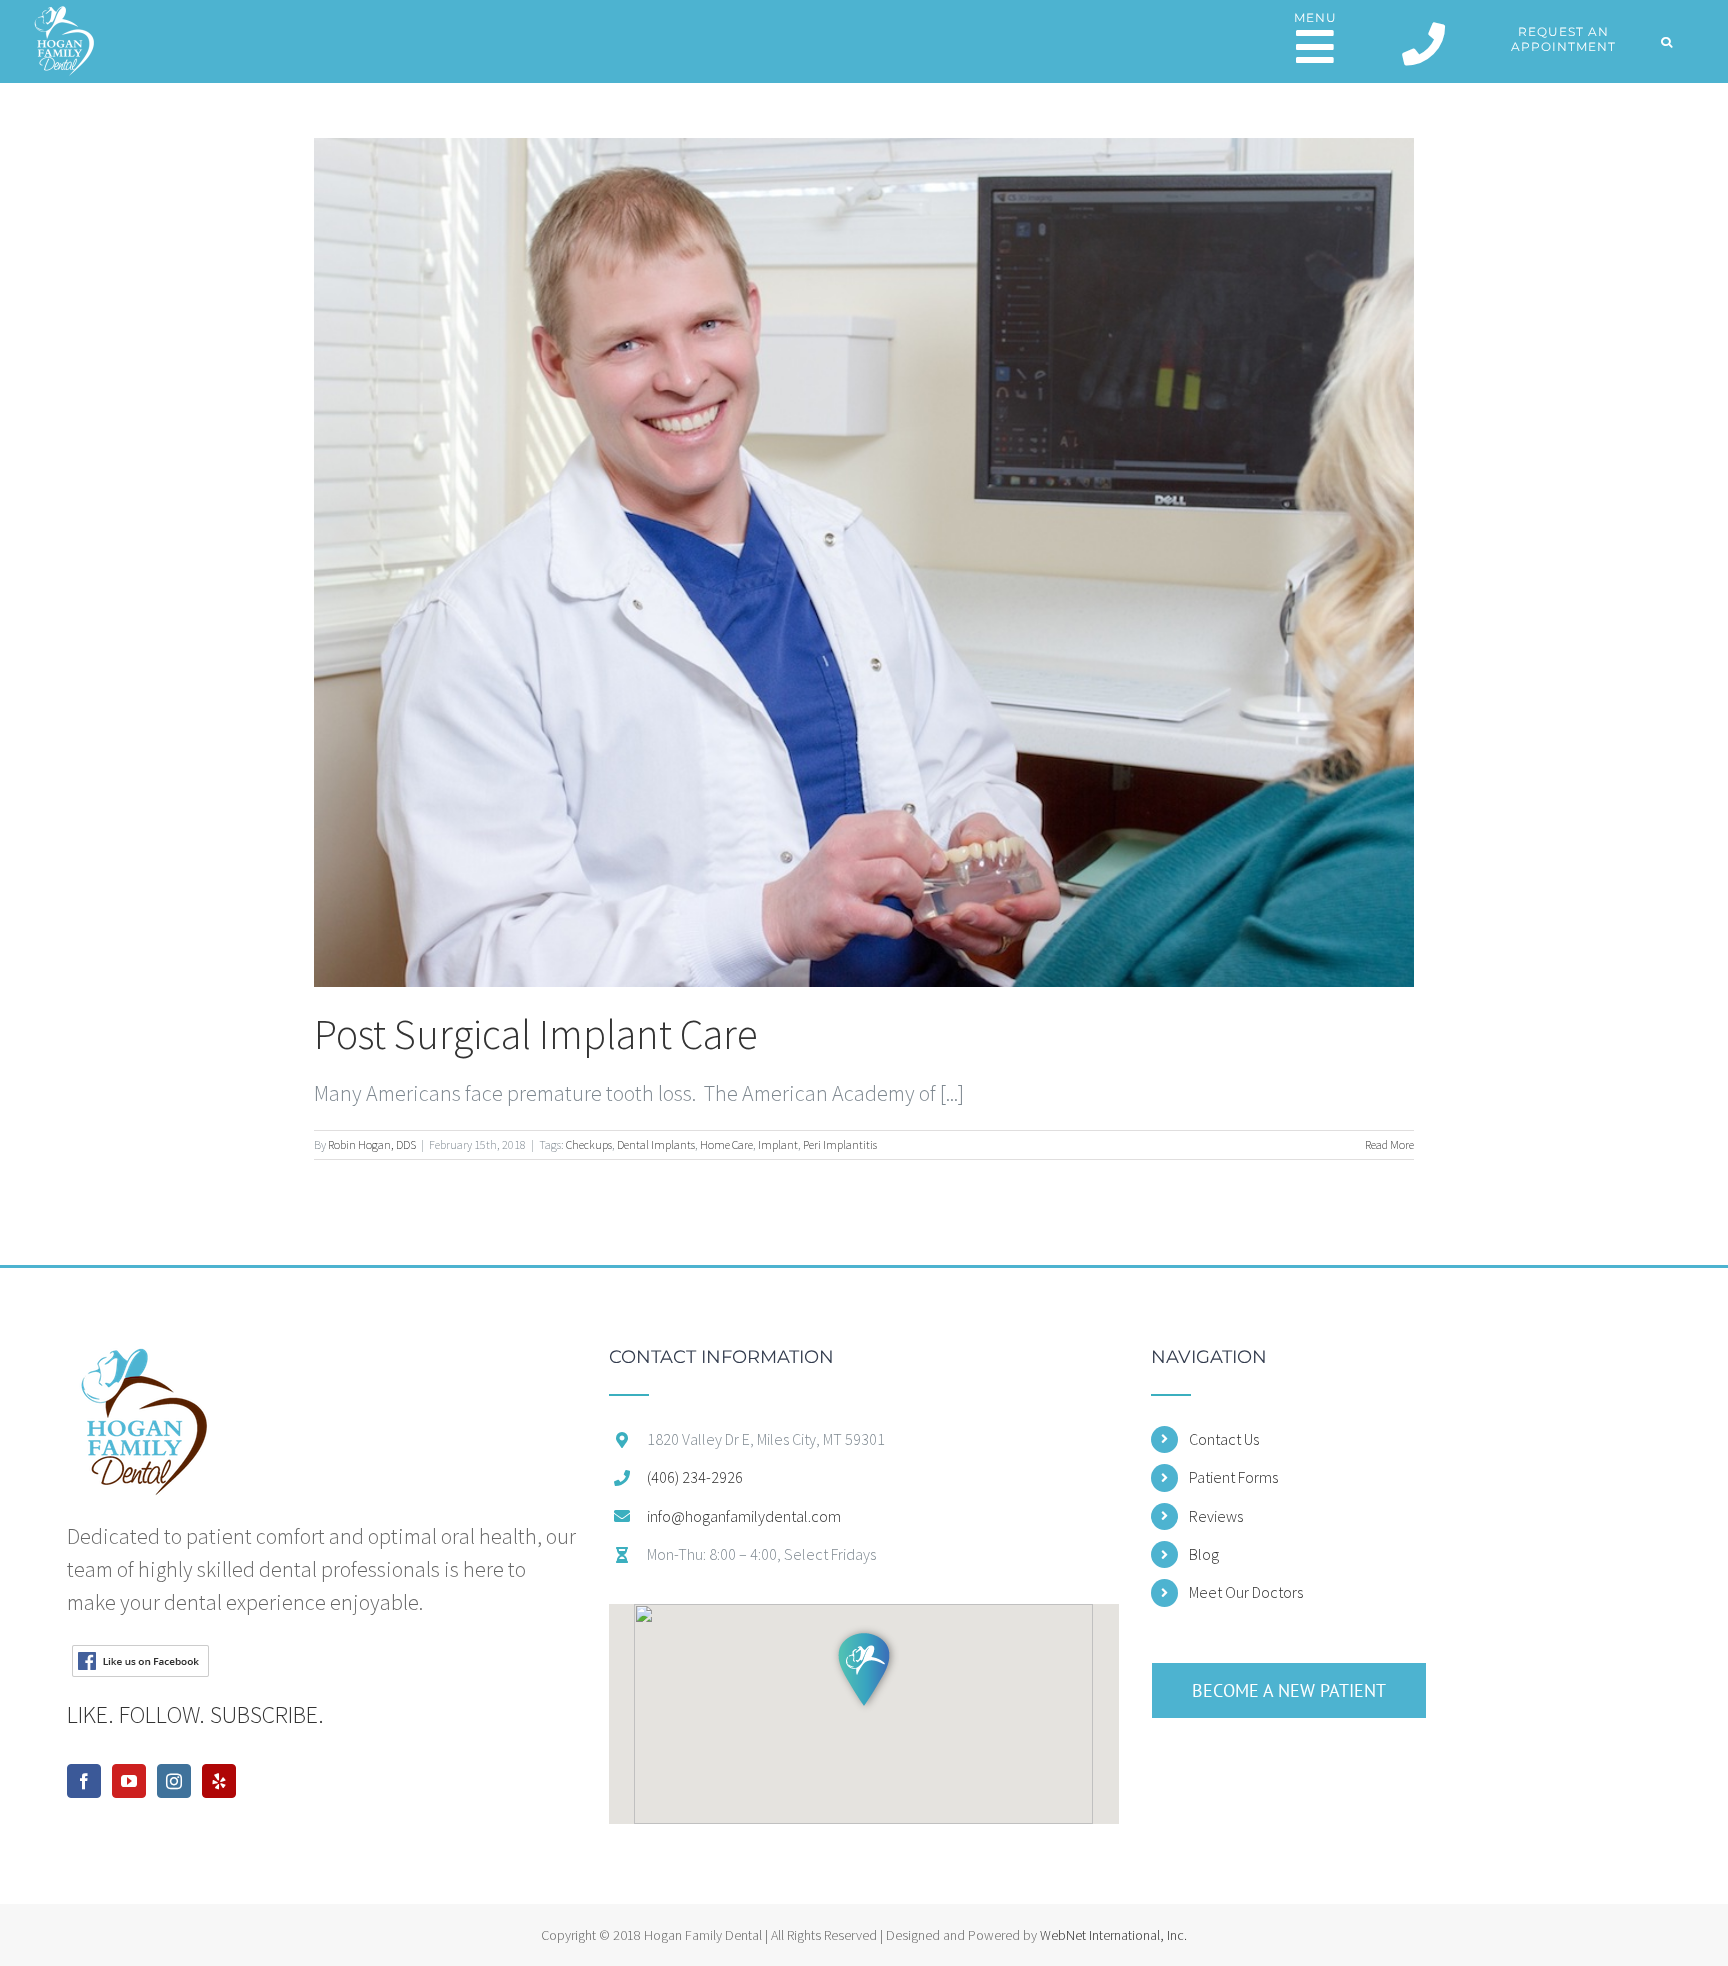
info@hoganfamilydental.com (744, 1516)
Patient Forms (1233, 1477)
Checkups (589, 1144)
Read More (1389, 1144)
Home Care (726, 1144)
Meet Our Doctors (1246, 1592)
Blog (1204, 1554)
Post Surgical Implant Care (536, 1034)
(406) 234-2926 (695, 1477)
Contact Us (1224, 1439)
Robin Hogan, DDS (372, 1144)
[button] (1667, 41)
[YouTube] (129, 1781)
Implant (778, 1144)
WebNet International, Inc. (1113, 1935)
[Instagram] (174, 1781)
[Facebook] (84, 1781)
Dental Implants (656, 1144)
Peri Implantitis (840, 1144)
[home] (143, 1364)
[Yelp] (219, 1781)
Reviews (1216, 1516)
